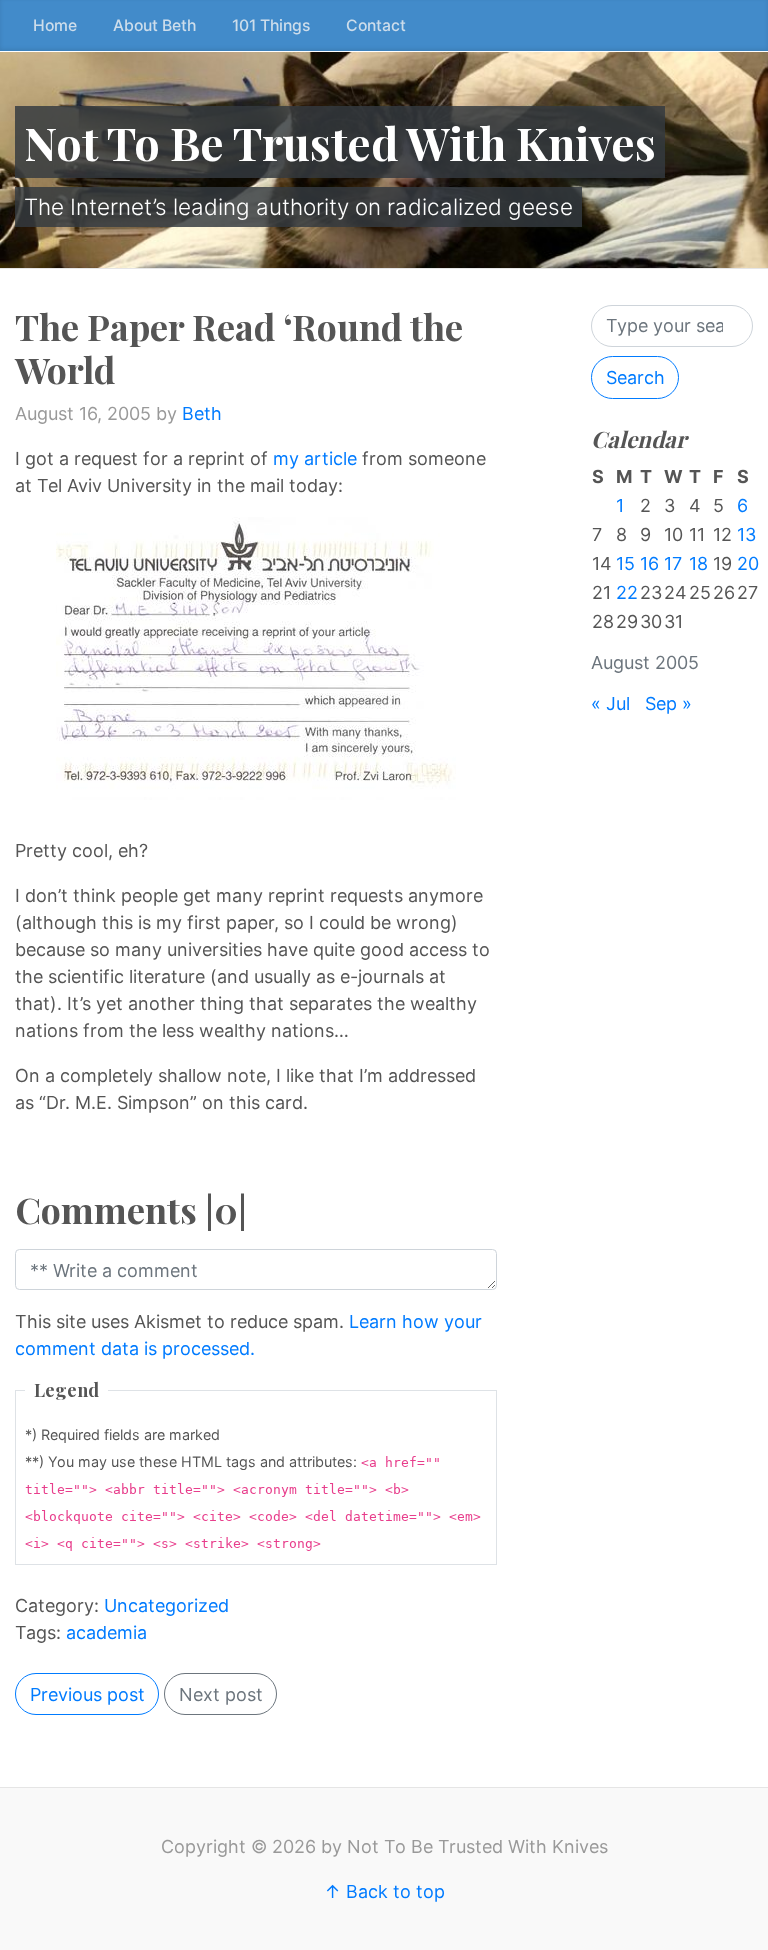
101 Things (271, 25)
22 (627, 592)
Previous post (87, 1694)
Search (635, 377)
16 (649, 563)
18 (698, 563)
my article (317, 458)
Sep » (668, 703)
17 (673, 563)
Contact (376, 25)
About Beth (154, 25)
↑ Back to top (384, 1891)
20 (748, 563)
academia (106, 1632)
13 (746, 534)
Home (55, 25)
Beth (202, 413)
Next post (221, 1694)
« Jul (610, 703)
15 (625, 563)
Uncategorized (166, 1605)
